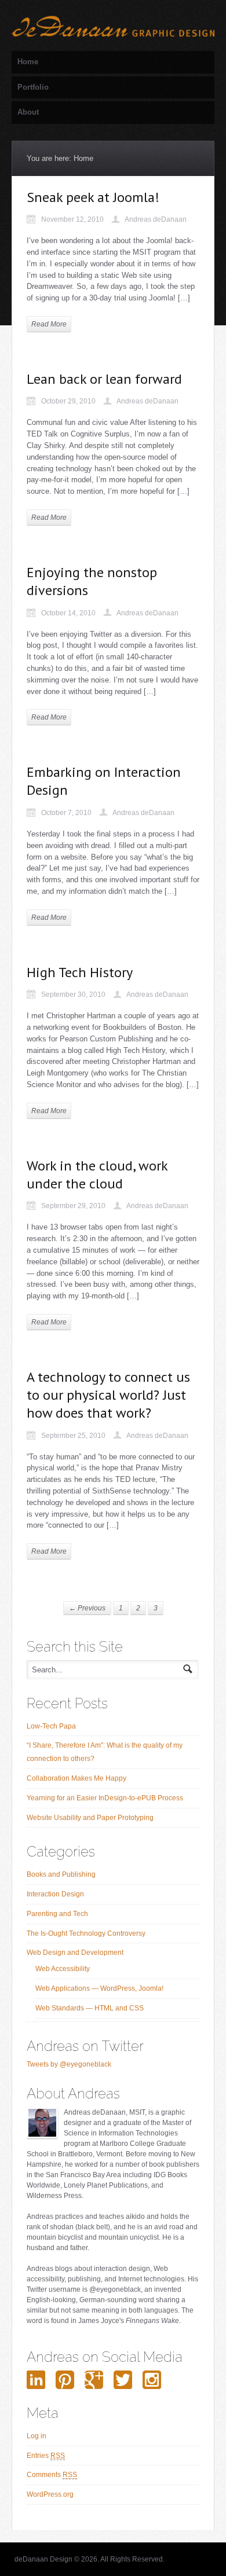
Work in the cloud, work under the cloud (97, 1175)
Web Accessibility (63, 1969)
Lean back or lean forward (104, 379)
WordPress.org (50, 2494)
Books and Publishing (61, 1874)
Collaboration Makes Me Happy (76, 1778)
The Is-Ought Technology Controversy (86, 1933)
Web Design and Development (75, 1953)
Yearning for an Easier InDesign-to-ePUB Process (105, 1798)
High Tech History (80, 972)
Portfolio (33, 87)
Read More (49, 324)
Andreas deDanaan (156, 219)
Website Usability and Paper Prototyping (90, 1818)
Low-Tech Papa (51, 1726)
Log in (37, 2436)
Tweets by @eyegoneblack (69, 2064)
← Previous (87, 1608)
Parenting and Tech (57, 1914)
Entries (46, 2456)
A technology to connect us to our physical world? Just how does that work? (108, 1395)
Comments (52, 2475)
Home (28, 62)
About (28, 112)
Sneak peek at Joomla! (93, 197)
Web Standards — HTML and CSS (90, 2008)
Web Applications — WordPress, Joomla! (99, 1988)
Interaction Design (55, 1894)
